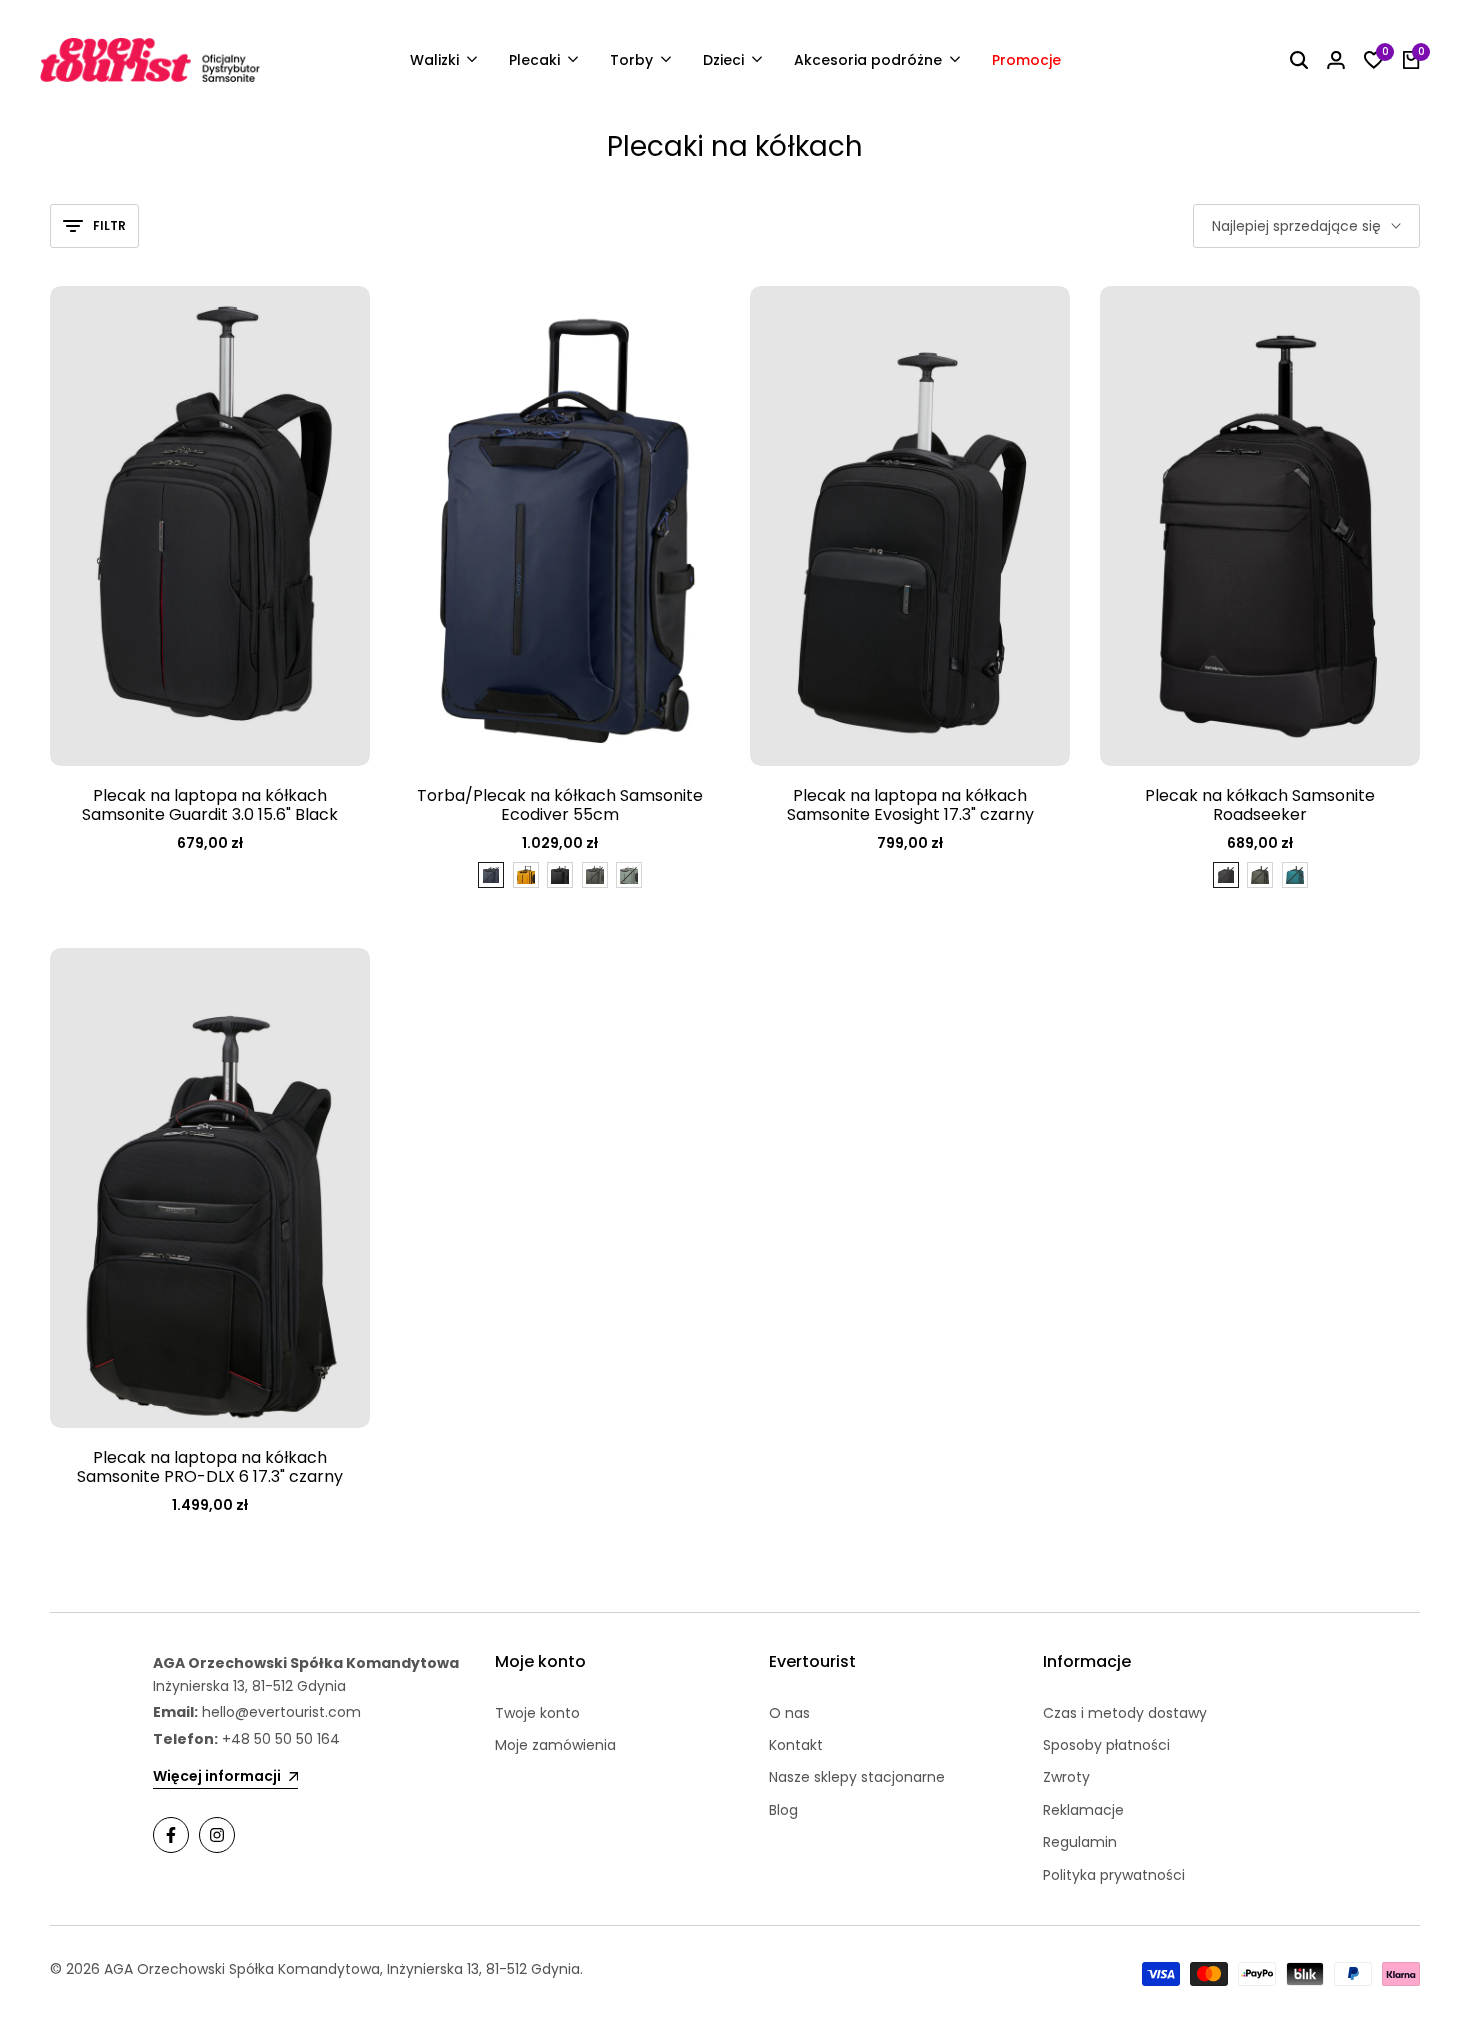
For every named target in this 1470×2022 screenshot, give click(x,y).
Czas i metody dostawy (1125, 1713)
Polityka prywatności (1114, 1875)
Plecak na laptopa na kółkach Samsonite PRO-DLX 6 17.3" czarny (210, 1467)
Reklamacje (1083, 1810)
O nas (789, 1713)
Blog (783, 1810)
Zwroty (1066, 1777)
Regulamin (1080, 1842)
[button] (694, 322)
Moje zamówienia (555, 1745)
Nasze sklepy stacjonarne (857, 1777)
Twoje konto (537, 1713)
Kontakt (796, 1745)
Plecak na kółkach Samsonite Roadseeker (1260, 805)
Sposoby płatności (1106, 1745)
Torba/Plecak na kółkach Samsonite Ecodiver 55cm (560, 805)
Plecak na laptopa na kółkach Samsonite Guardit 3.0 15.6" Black (210, 805)
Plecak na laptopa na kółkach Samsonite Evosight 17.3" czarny (910, 805)
